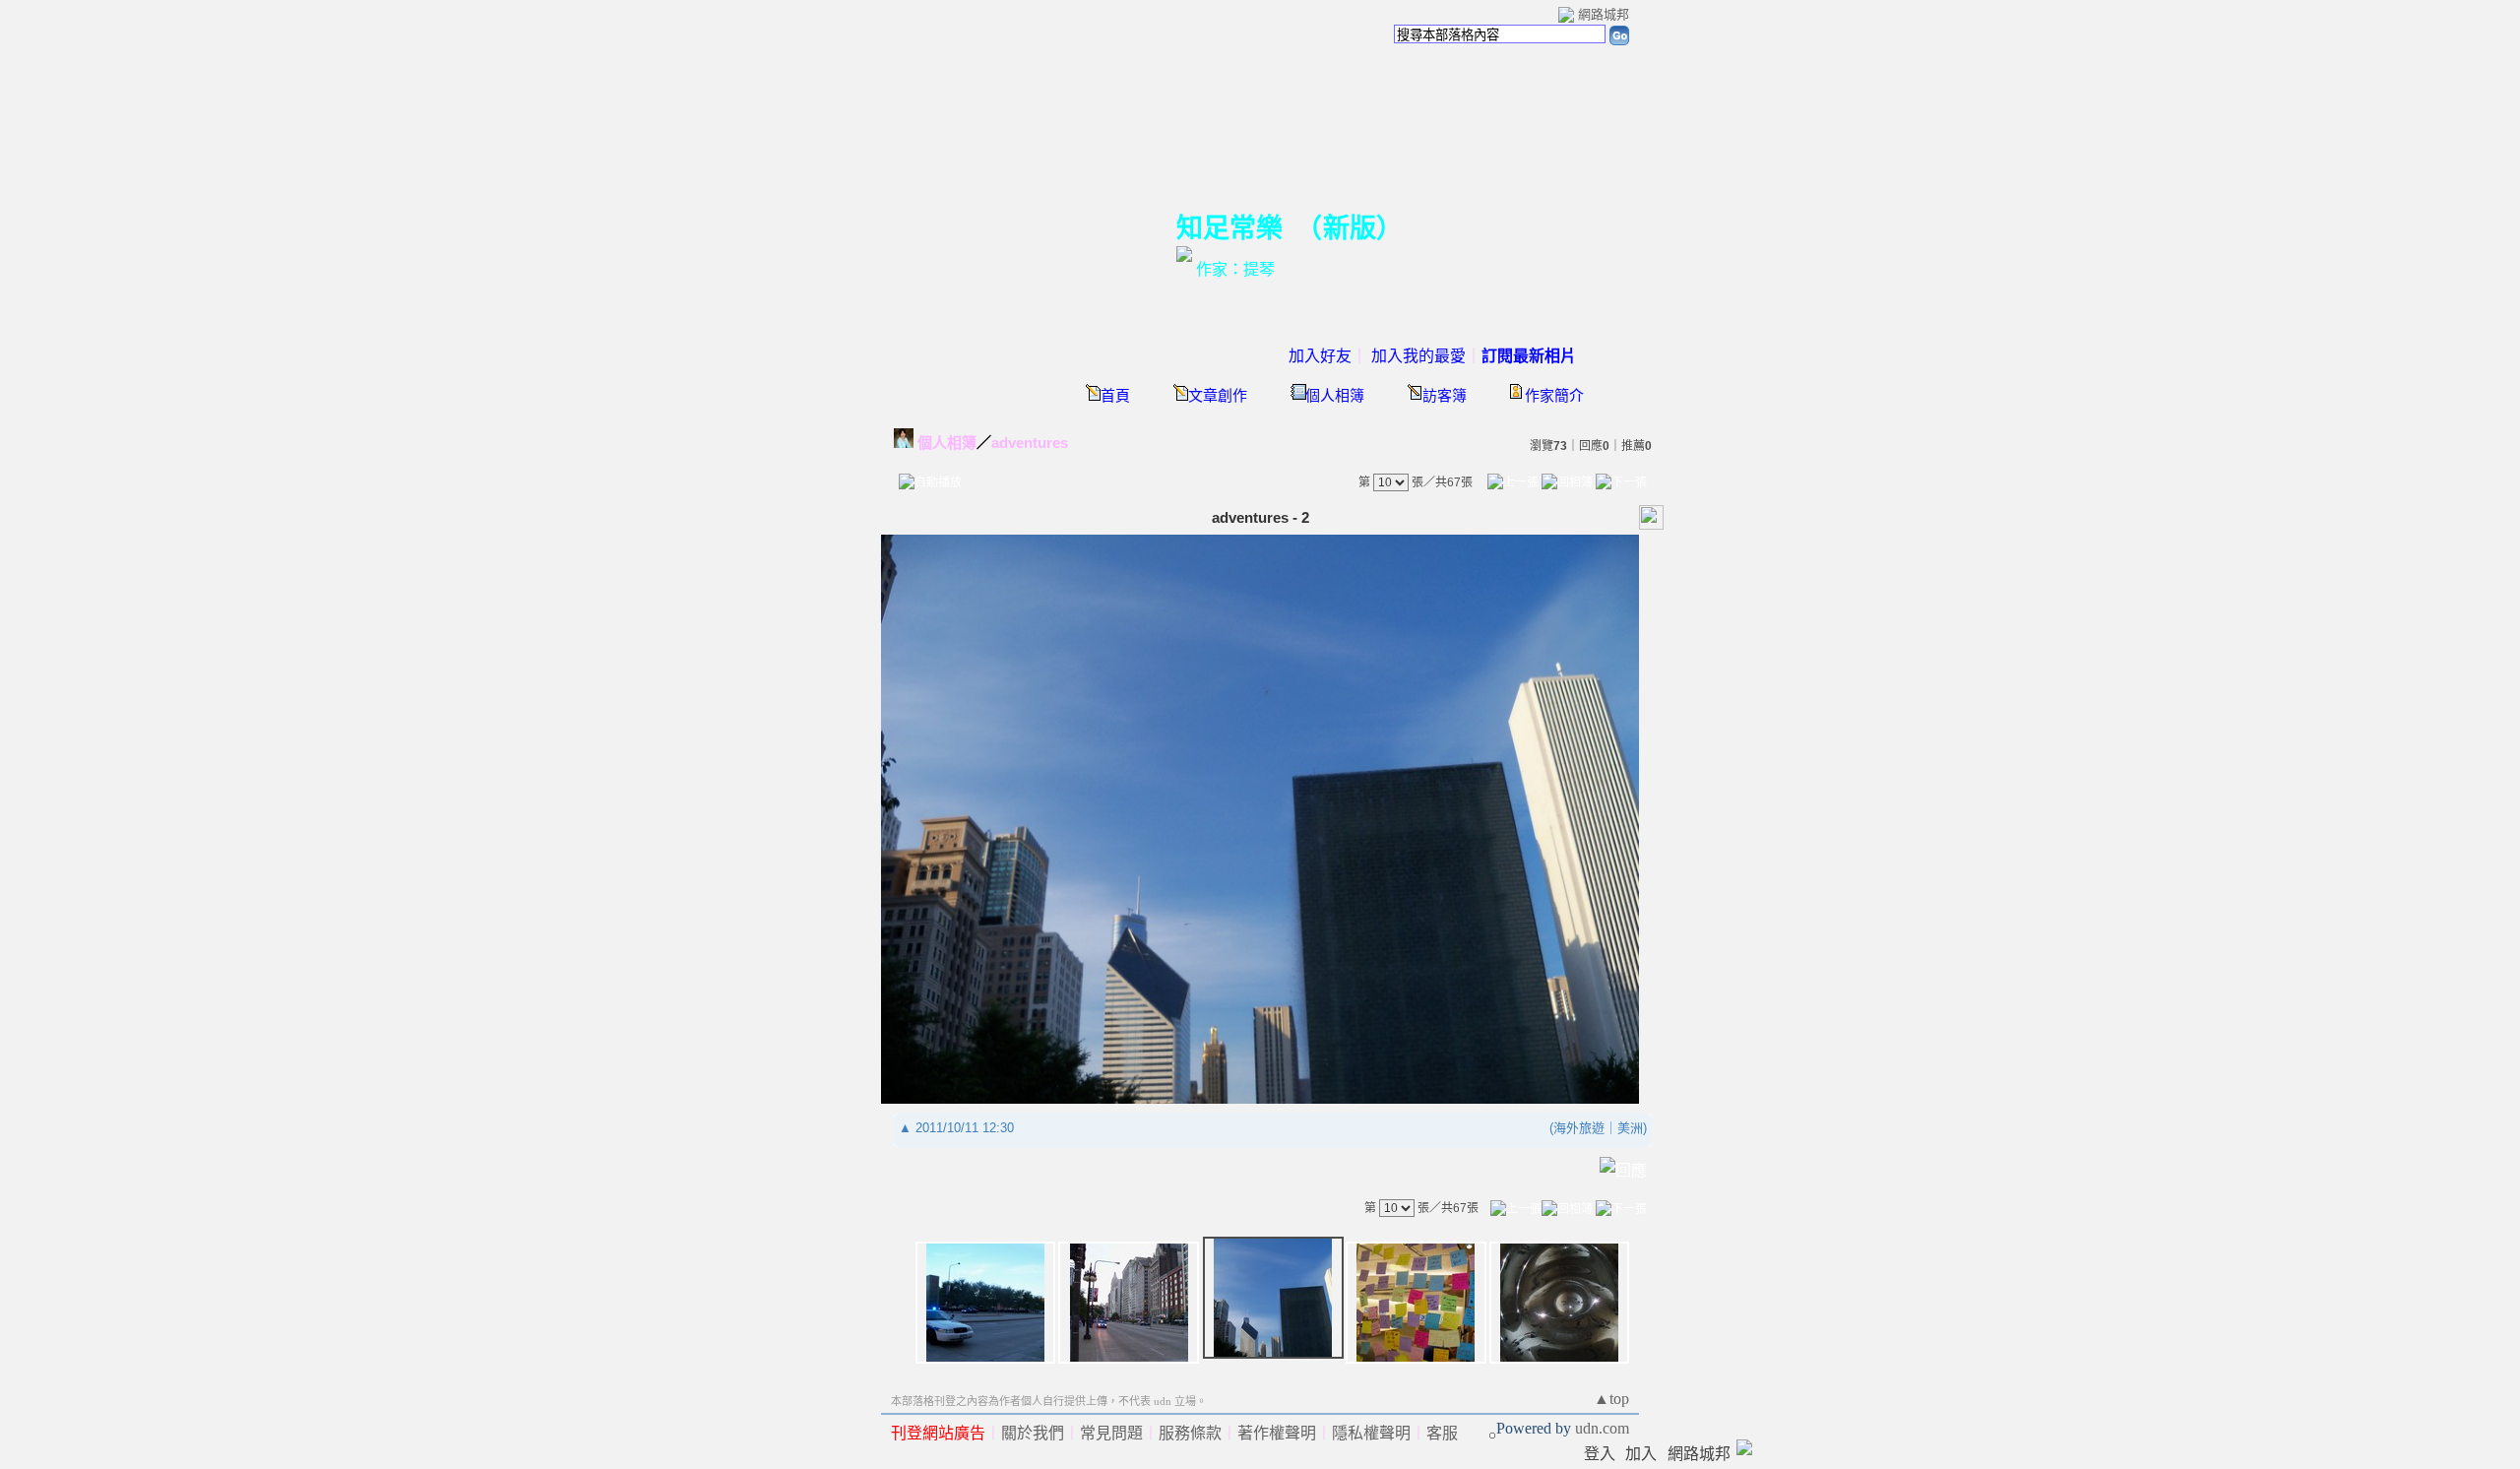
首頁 (1115, 396)
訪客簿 (1445, 396)
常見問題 (1111, 1433)
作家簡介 (1554, 396)
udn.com (1602, 1428)
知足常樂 (1229, 228)
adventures (1030, 443)
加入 (1641, 1454)
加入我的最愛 (1418, 356)
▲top (1611, 1399)
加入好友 (1320, 356)
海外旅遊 (1579, 1128)
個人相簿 (1335, 396)
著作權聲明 (1277, 1433)
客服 (1442, 1433)
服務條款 (1190, 1433)
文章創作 (1218, 396)
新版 (1350, 228)
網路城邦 (1604, 14)
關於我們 (1033, 1433)
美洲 (1630, 1128)
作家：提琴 (1235, 269)
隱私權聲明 (1371, 1433)
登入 (1600, 1454)
